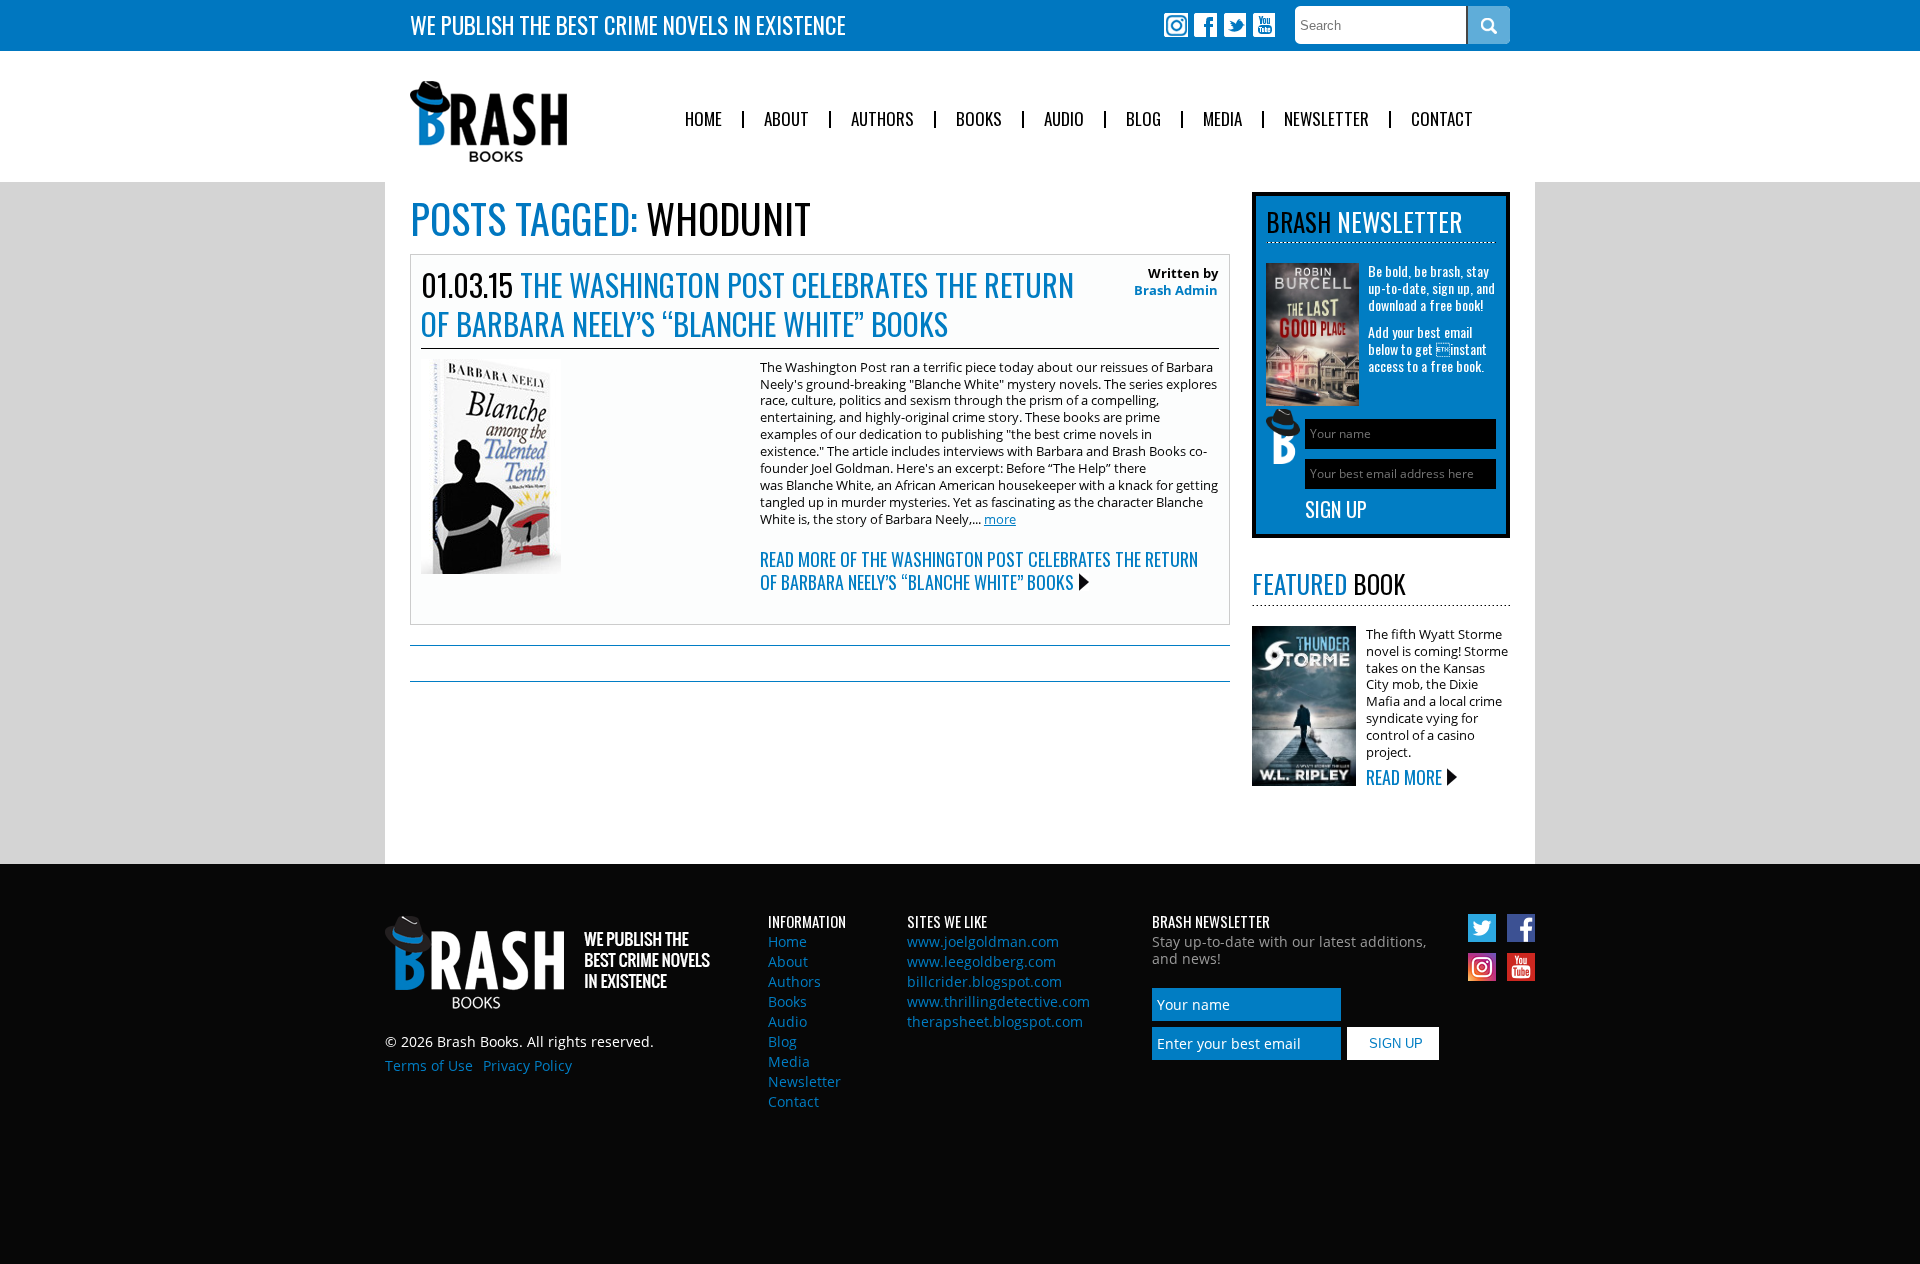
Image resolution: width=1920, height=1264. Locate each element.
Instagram (1176, 25)
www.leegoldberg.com (981, 961)
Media (1222, 119)
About (786, 119)
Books (979, 119)
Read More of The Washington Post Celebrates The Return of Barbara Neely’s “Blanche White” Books (979, 570)
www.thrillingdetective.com (998, 1001)
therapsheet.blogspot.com (995, 1021)
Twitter (1234, 25)
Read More (1404, 777)
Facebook (1205, 25)
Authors (882, 119)
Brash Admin (1176, 290)
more (1000, 519)
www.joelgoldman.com (983, 941)
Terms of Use (429, 1065)
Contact (1442, 119)
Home (703, 119)
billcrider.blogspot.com (984, 981)
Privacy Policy (527, 1065)
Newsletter (1326, 119)
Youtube (1263, 25)
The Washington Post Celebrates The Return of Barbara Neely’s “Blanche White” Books (747, 304)
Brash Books (488, 121)
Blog (1143, 119)
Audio (1064, 119)
